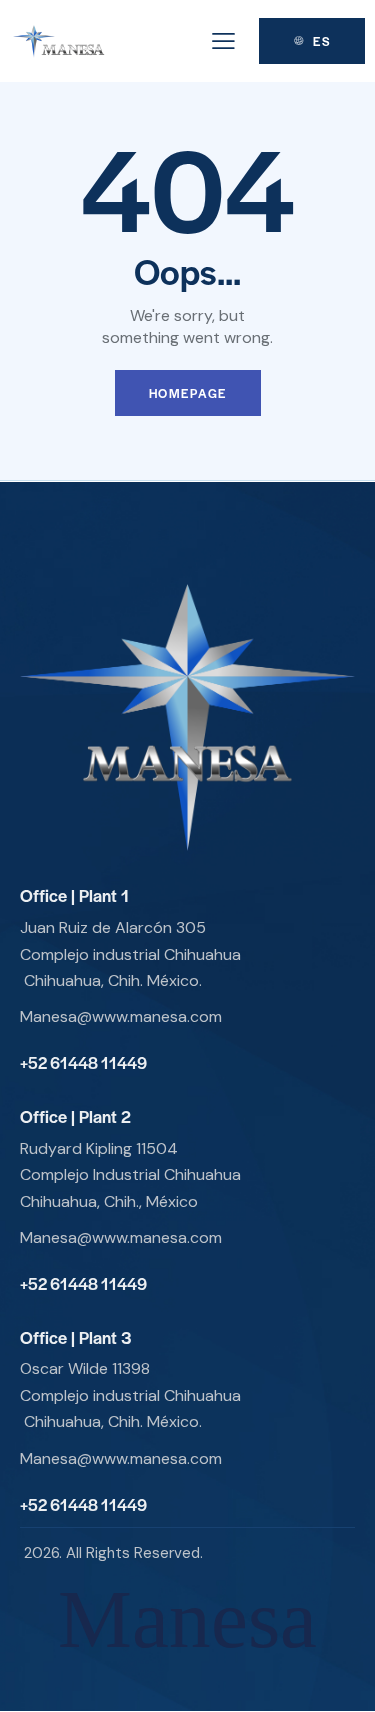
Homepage (188, 393)
